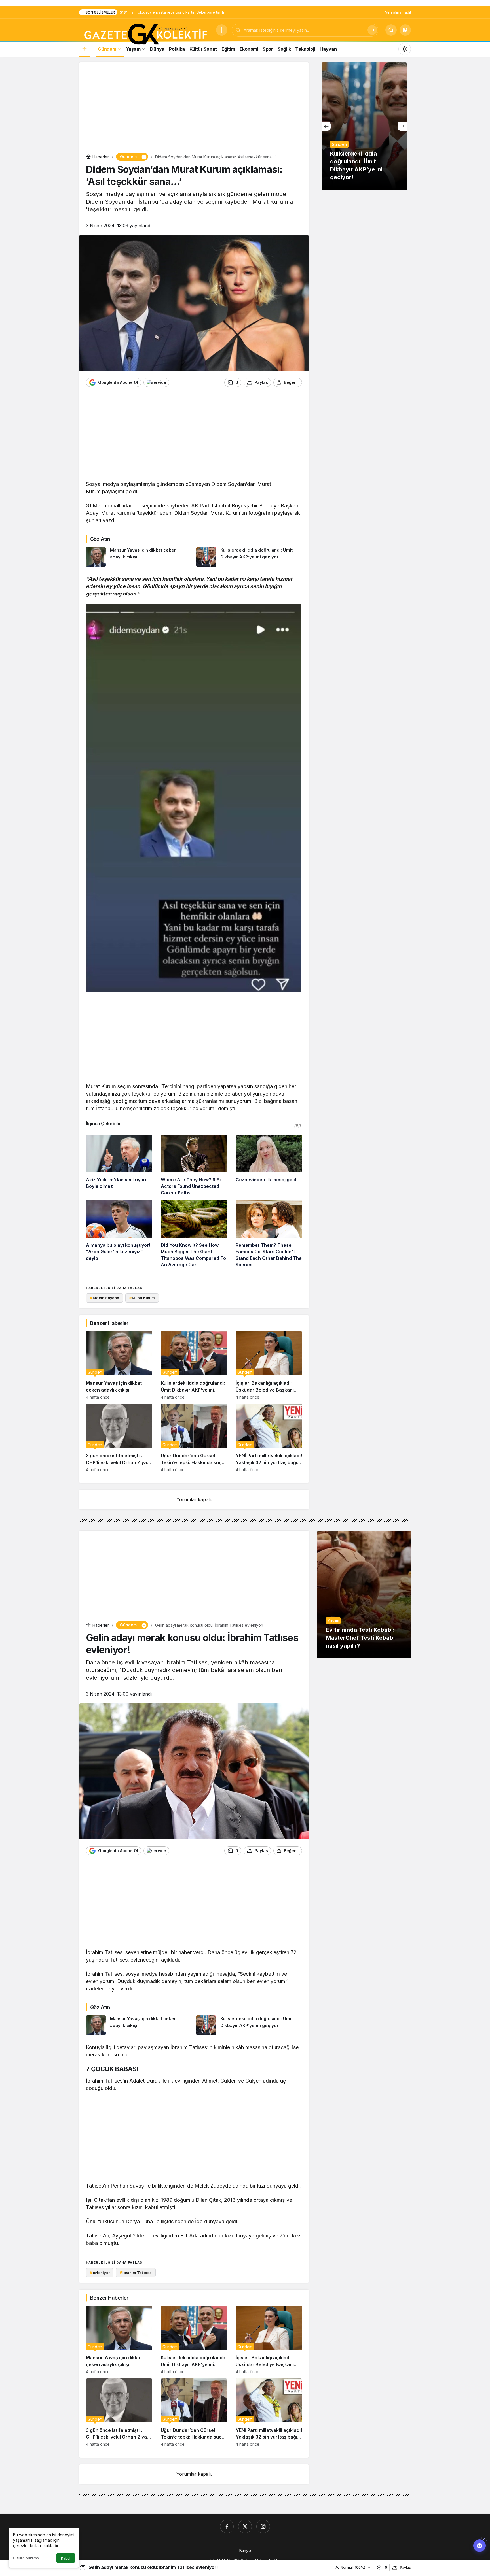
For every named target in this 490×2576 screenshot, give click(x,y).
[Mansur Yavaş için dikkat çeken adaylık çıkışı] (139, 557)
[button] (405, 30)
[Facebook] (227, 2526)
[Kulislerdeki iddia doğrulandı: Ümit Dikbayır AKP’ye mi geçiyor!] (249, 557)
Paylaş (405, 2567)
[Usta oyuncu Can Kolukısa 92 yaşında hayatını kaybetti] (364, 126)
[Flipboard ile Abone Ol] (156, 382)
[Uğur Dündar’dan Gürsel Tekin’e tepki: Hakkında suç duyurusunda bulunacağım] (194, 1438)
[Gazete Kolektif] (145, 35)
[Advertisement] (194, 109)
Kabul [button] (66, 2558)
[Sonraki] (402, 126)
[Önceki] (326, 126)
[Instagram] (263, 2526)
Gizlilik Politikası (26, 2558)
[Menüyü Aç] (222, 30)
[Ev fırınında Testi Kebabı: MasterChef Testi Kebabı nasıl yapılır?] (364, 1594)
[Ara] (372, 30)
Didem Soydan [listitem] (104, 1298)
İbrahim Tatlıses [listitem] (136, 2273)
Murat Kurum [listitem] (142, 1298)
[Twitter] (245, 2526)
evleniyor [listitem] (100, 2273)
